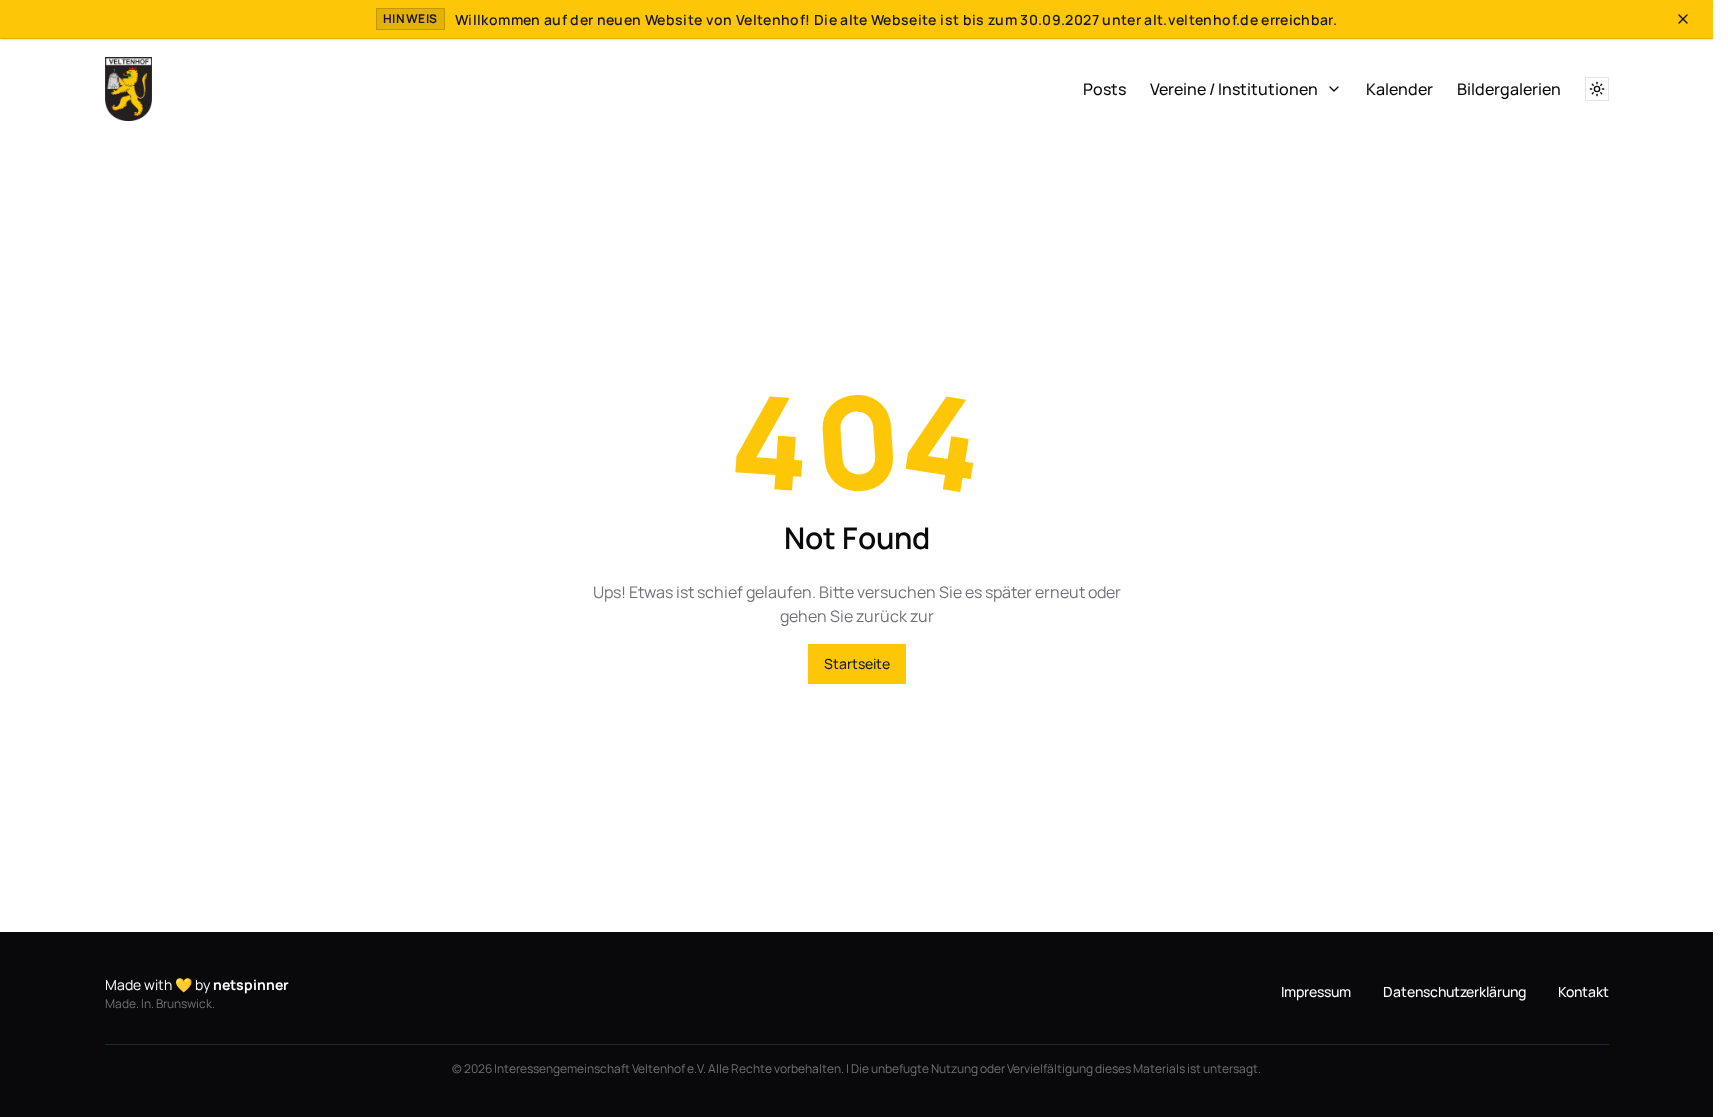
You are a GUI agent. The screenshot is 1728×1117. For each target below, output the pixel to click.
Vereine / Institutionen (1234, 89)
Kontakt (1583, 991)
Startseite (857, 663)
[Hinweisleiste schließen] (1683, 19)
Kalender (1399, 89)
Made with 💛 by (197, 984)
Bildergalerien (1509, 89)
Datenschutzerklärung (1454, 991)
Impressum (1316, 991)
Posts (1104, 89)
